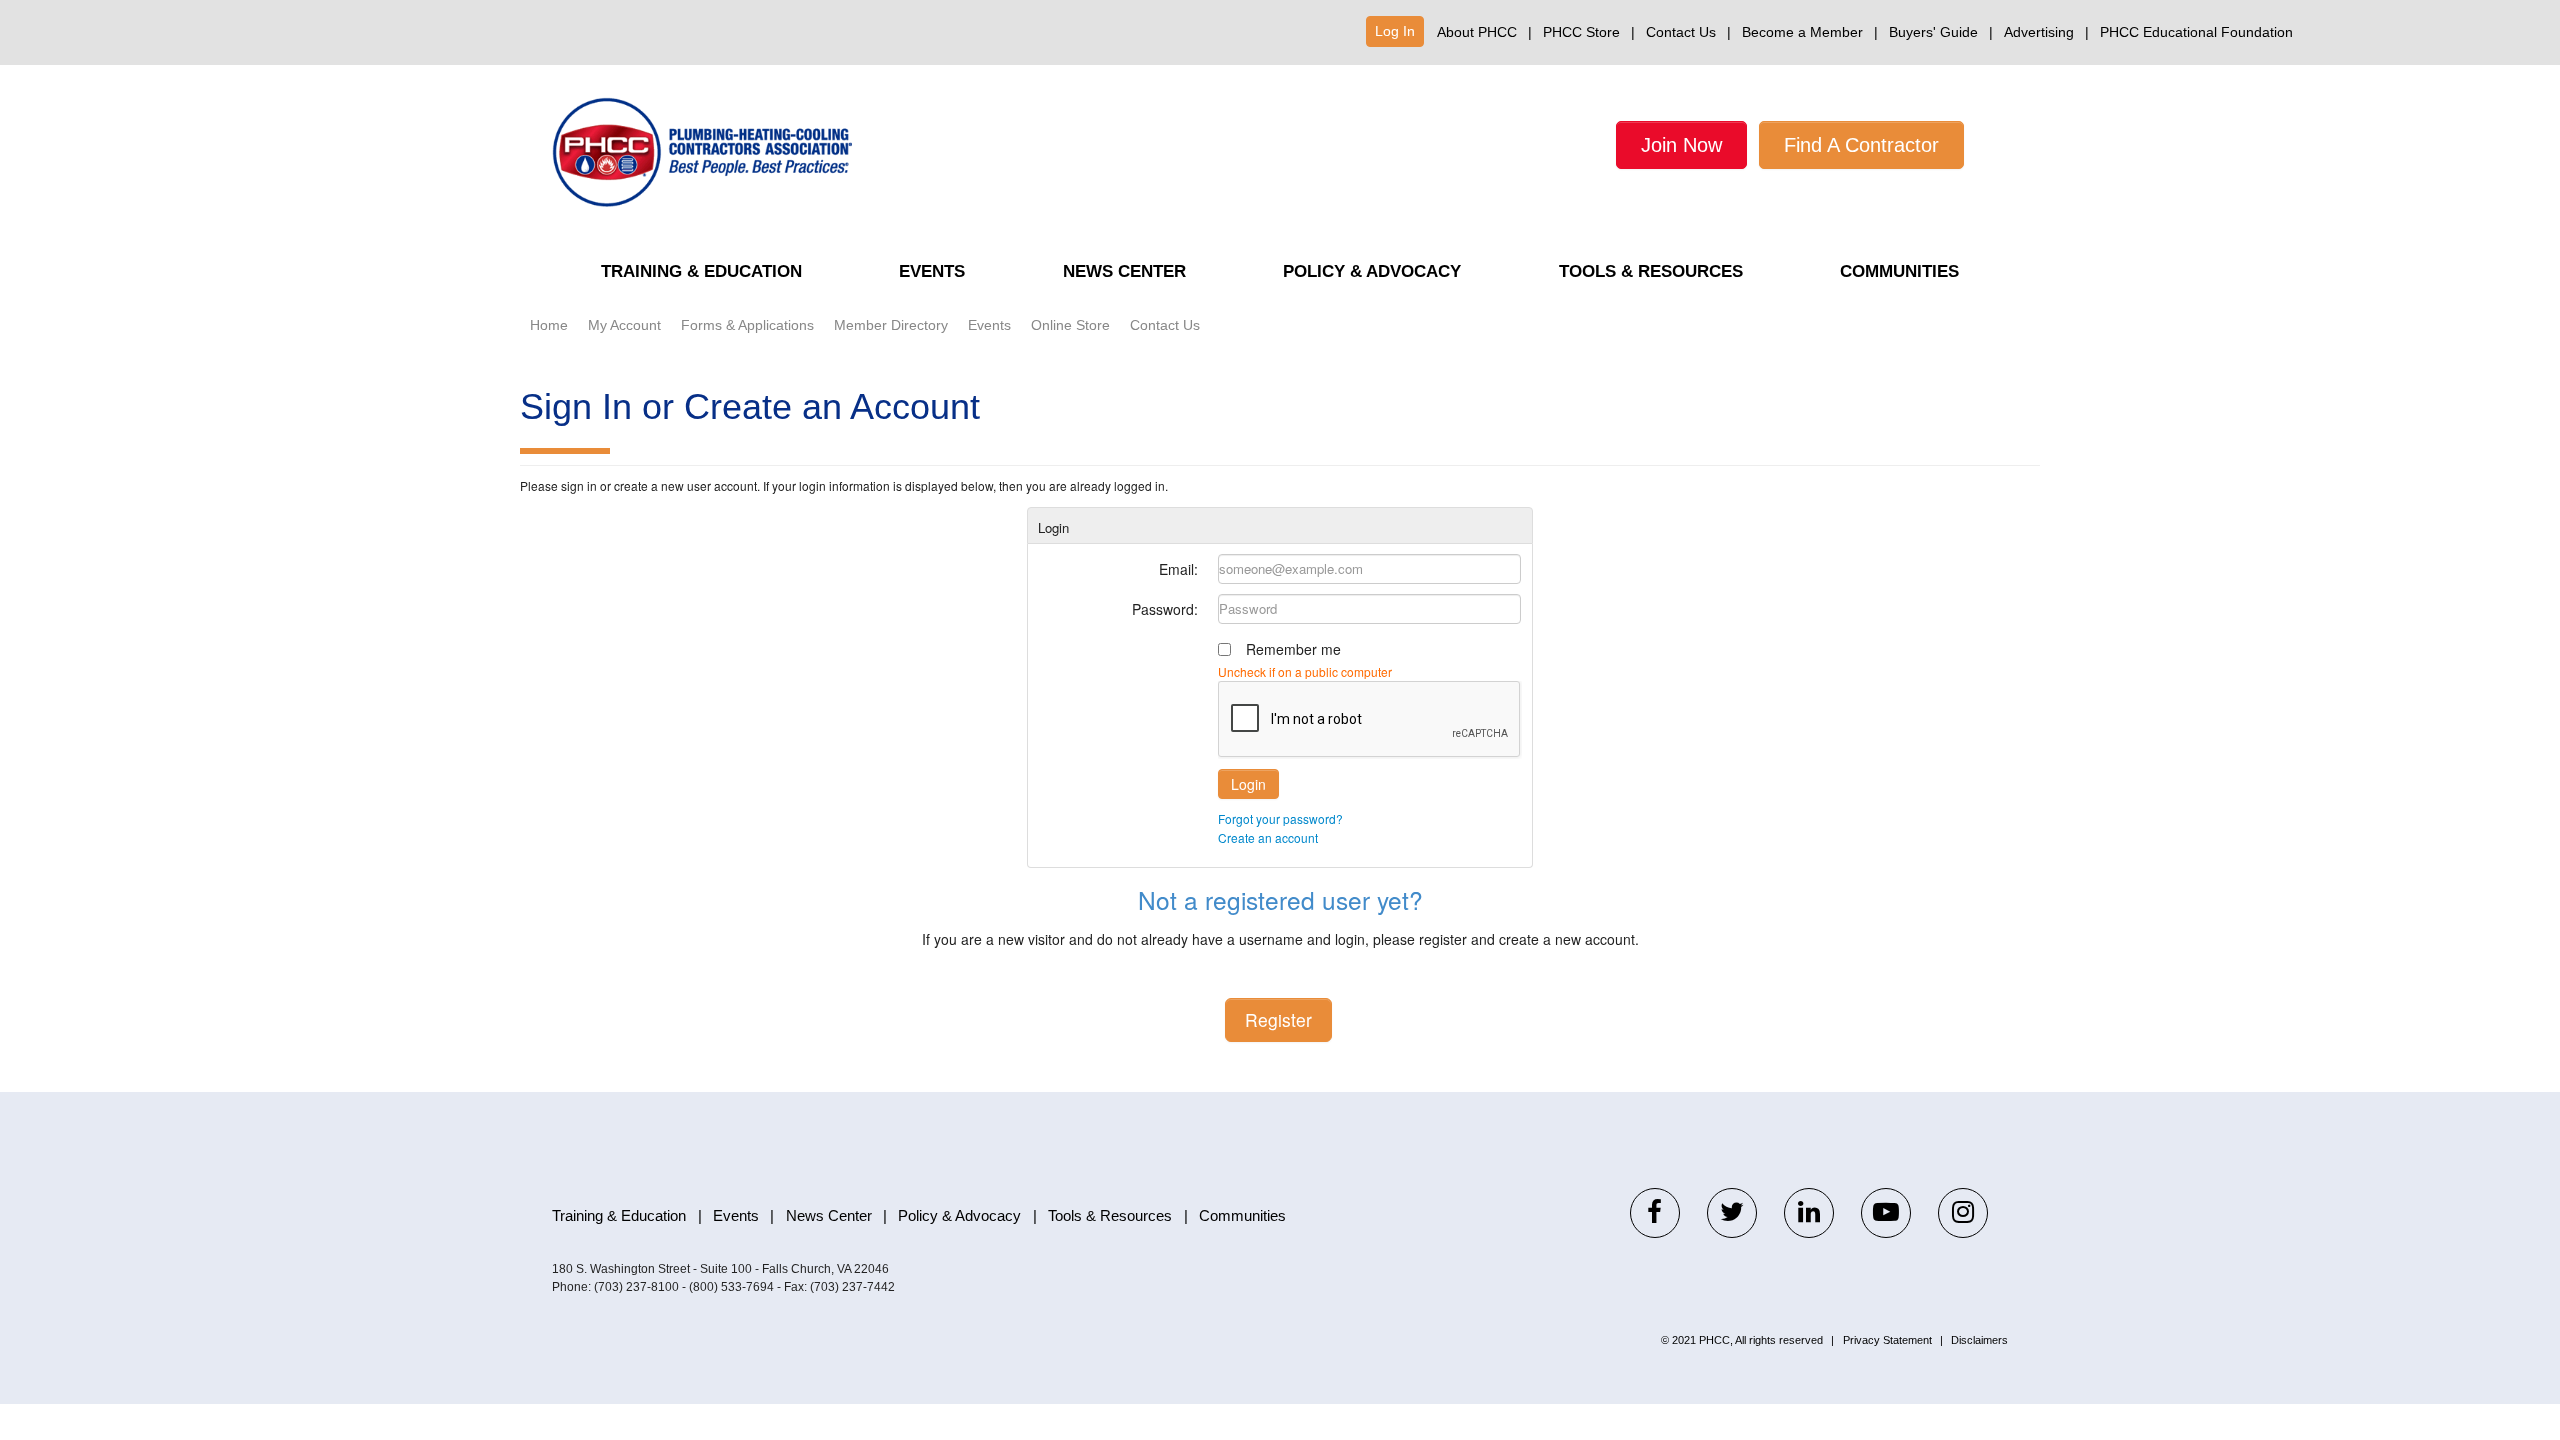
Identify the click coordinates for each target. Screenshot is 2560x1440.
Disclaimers (1979, 1340)
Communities (1899, 271)
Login (1248, 784)
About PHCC (1477, 32)
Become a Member (1802, 32)
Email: (1178, 569)
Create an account (1268, 837)
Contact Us (1681, 32)
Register (1278, 1019)
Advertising (2039, 32)
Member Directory (891, 325)
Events (932, 271)
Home (549, 325)
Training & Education (701, 271)
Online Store (1070, 325)
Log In (1395, 31)
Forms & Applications (747, 325)
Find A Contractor (1861, 145)
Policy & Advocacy (1372, 271)
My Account (624, 325)
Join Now (1681, 145)
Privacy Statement (1887, 1340)
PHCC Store (1581, 32)
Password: (1165, 609)
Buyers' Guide (1933, 32)
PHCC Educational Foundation (2196, 32)
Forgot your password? (1280, 818)
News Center (1124, 271)
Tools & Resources (1651, 271)
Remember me (1293, 649)
